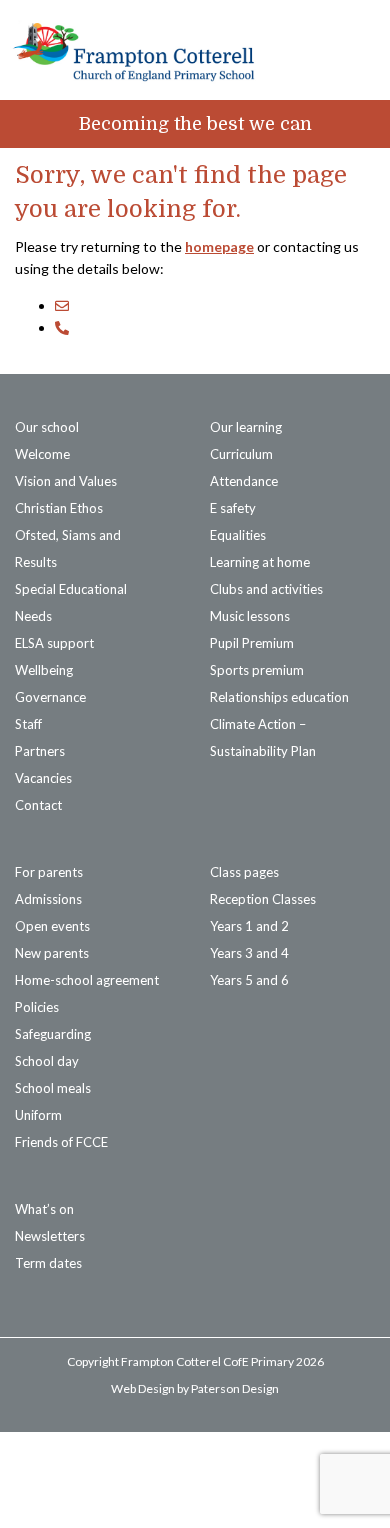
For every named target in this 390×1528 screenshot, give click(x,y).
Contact (38, 805)
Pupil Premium (252, 643)
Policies (37, 1007)
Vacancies (43, 778)
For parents (49, 872)
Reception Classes (263, 899)
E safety (233, 508)
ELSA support (54, 643)
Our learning (246, 427)
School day (47, 1061)
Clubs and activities (266, 589)
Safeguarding (53, 1034)
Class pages (244, 872)
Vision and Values (66, 481)
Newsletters (50, 1236)
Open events (52, 926)
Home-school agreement (87, 980)
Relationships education (279, 697)
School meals (53, 1088)
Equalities (238, 535)
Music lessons (250, 616)
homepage (219, 246)
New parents (52, 953)
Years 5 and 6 (249, 980)
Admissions (48, 899)
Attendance (244, 481)
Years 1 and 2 (249, 926)
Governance (50, 697)
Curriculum (241, 454)
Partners (40, 751)
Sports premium (257, 670)
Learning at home (260, 562)
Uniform (38, 1115)
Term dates (48, 1263)
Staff (28, 724)
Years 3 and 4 (249, 953)
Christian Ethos (59, 508)
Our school (47, 427)
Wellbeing (44, 670)
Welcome (42, 454)
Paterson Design (235, 1388)
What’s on (44, 1209)
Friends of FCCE (61, 1142)
